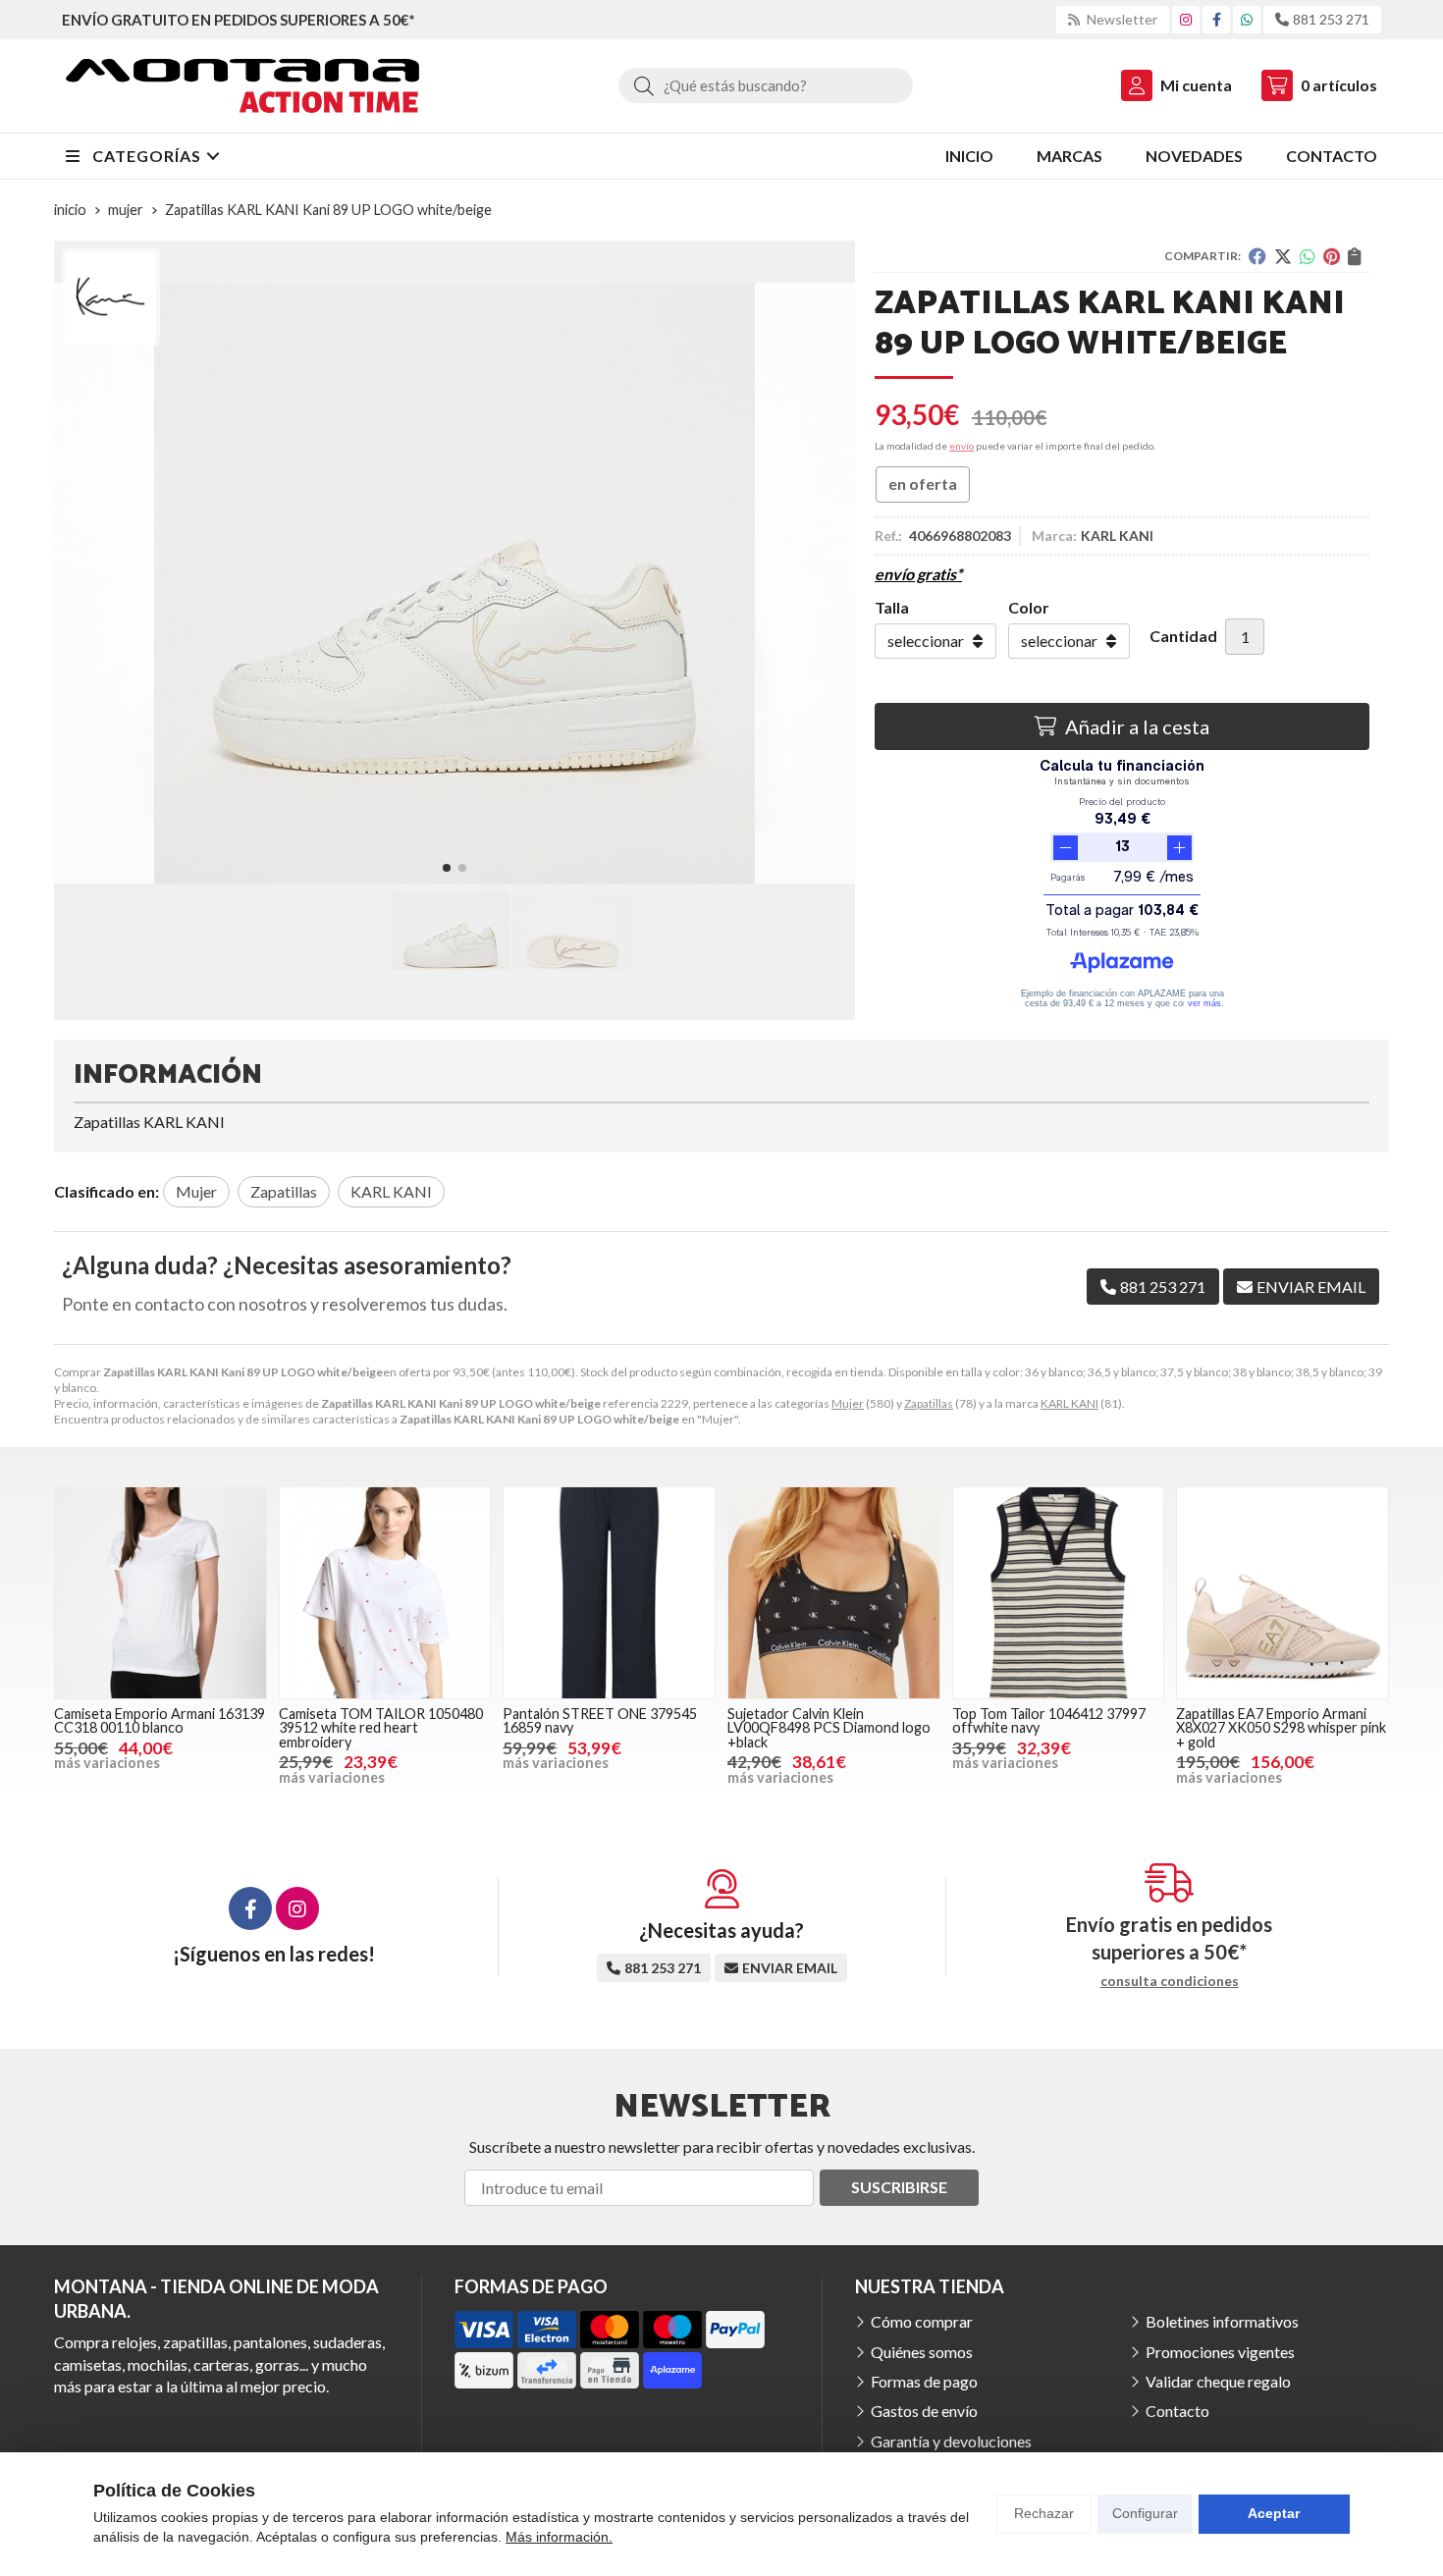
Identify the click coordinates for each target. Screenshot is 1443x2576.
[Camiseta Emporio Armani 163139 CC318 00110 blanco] (160, 1593)
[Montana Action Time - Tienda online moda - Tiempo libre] (242, 86)
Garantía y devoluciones (951, 2441)
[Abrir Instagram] (1186, 19)
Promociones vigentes (1220, 2352)
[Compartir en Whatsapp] (1308, 256)
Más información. (559, 2537)
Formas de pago (924, 2381)
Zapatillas (929, 1403)
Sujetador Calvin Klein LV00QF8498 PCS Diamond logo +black (829, 1728)
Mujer (848, 1403)
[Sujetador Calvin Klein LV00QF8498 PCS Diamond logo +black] (834, 1593)
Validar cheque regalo (1218, 2381)
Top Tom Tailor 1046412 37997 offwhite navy (1049, 1720)
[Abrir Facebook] (1217, 19)
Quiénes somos (922, 2352)
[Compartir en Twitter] (1283, 256)
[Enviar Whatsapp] (1247, 19)
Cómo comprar (922, 2321)
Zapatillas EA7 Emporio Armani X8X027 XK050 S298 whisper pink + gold (1281, 1728)
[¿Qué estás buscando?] (766, 85)
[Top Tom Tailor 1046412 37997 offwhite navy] (1059, 1593)
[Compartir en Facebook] (1257, 256)
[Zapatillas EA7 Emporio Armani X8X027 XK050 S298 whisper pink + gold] (1283, 1593)
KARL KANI (1069, 1403)
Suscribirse (899, 2187)
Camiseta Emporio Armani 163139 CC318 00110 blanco (160, 1720)
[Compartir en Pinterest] (1332, 256)
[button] (447, 868)
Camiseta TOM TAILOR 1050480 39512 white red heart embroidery (381, 1728)
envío (962, 446)
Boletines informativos (1222, 2321)
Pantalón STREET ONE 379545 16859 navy (600, 1720)
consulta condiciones (1170, 1981)
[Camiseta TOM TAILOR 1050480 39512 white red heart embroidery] (385, 1593)
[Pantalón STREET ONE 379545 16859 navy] (609, 1593)
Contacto (1177, 2411)
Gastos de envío (924, 2411)
